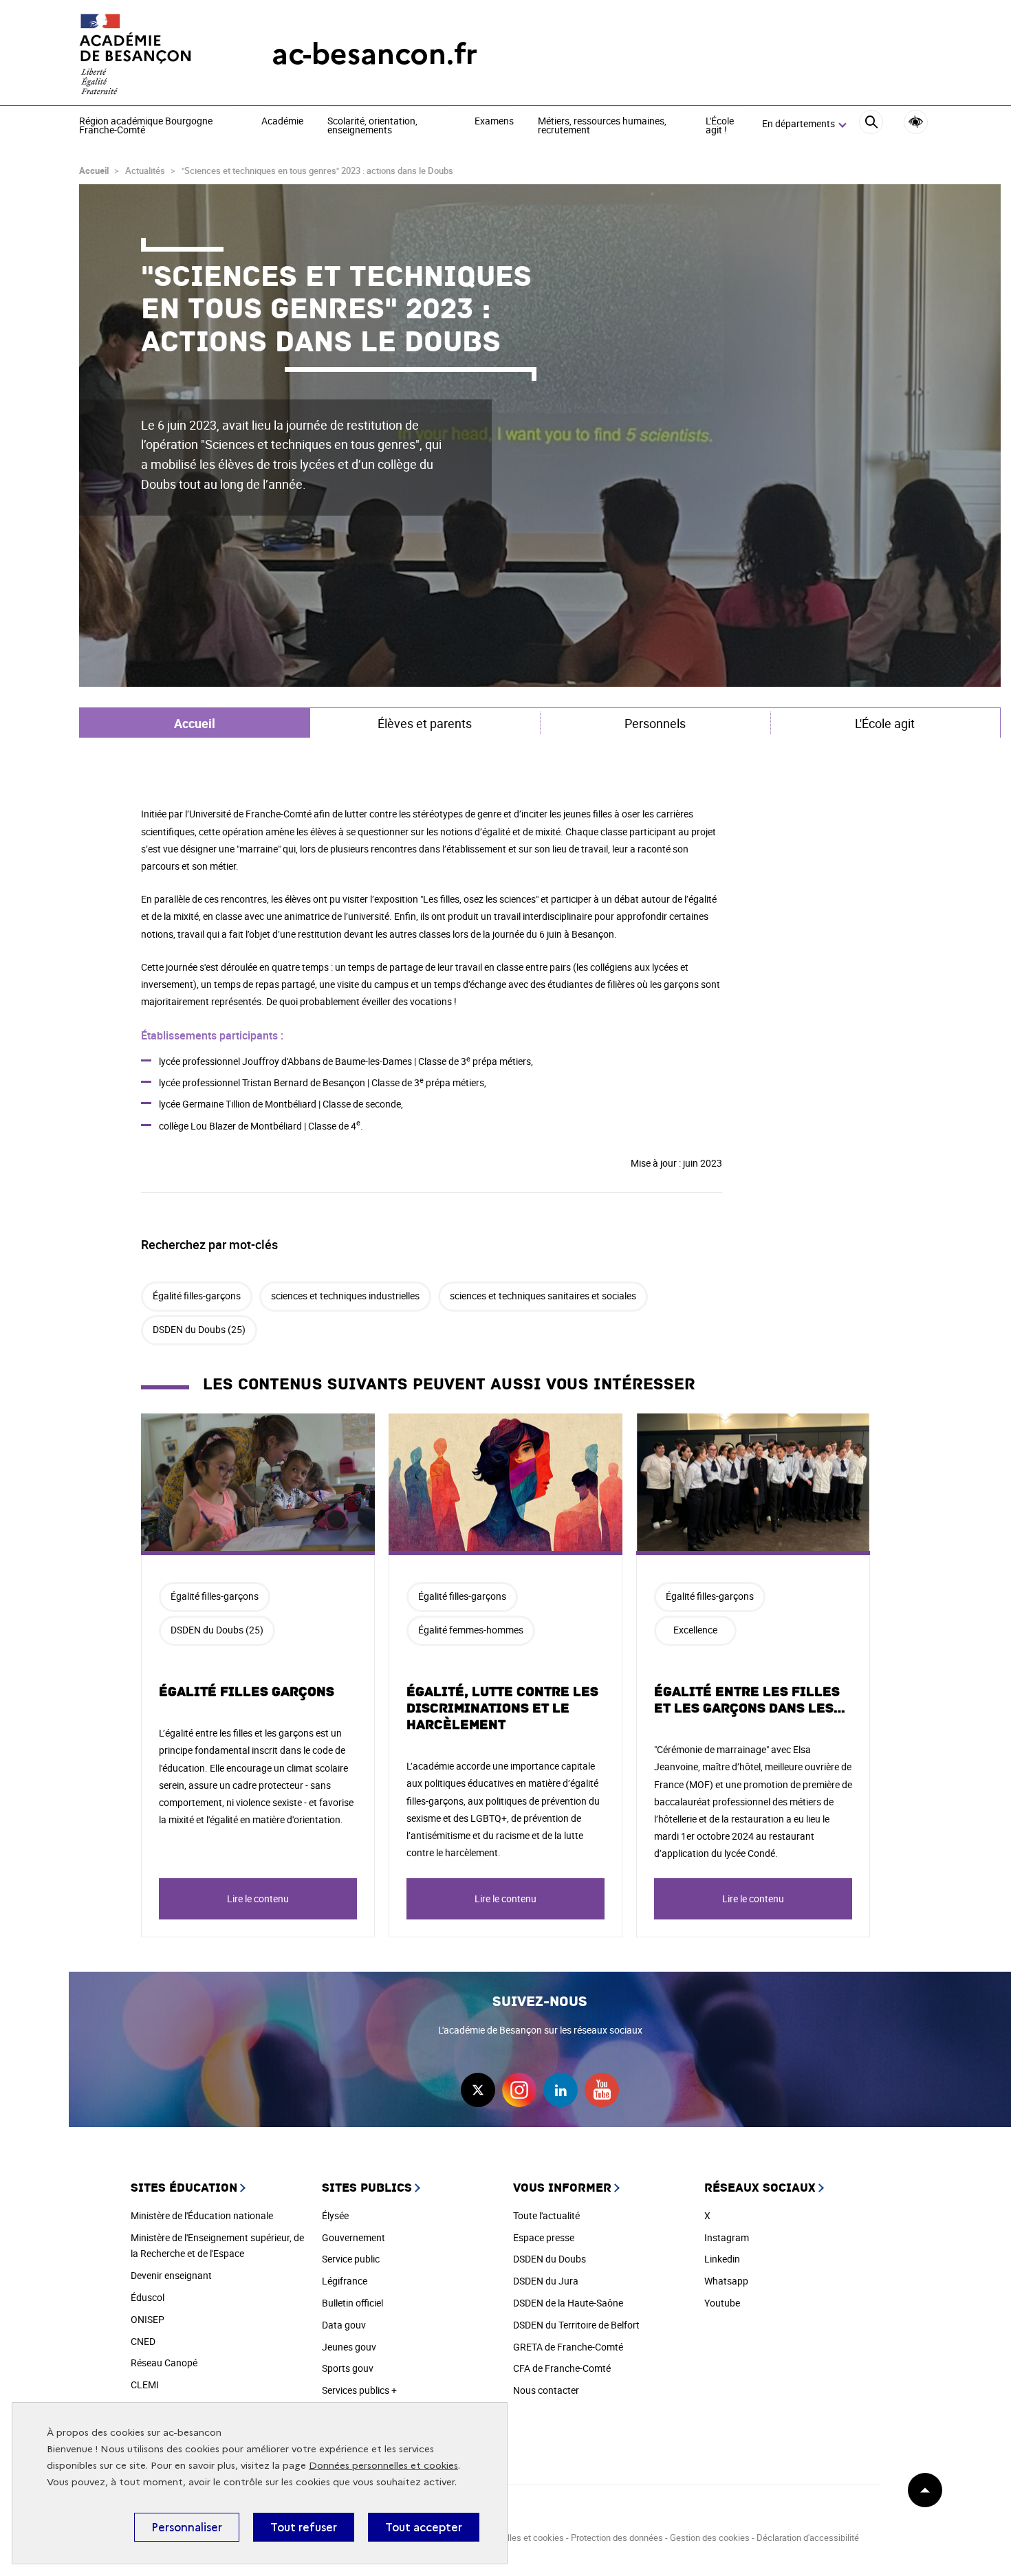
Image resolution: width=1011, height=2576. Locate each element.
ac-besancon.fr (374, 54)
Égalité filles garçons (247, 1692)
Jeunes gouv (349, 2347)
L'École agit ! (720, 126)
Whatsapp (726, 2281)
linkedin (561, 2090)
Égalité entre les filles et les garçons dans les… (750, 1700)
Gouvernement (354, 2237)
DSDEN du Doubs (550, 2259)
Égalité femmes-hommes (471, 1630)
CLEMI (145, 2385)
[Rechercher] (871, 124)
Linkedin (722, 2259)
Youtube (722, 2303)
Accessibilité (916, 122)
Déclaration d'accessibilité (808, 2538)
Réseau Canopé (164, 2363)
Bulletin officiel (352, 2303)
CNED (143, 2341)
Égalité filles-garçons (197, 1296)
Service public (351, 2259)
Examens (494, 122)
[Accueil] (148, 54)
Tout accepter (424, 2527)
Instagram (727, 2237)
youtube (602, 2090)
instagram (519, 2090)
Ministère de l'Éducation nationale (202, 2215)
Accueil (94, 170)
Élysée (335, 2215)
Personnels (655, 723)
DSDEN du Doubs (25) (199, 1329)
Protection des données (617, 2538)
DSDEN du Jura (546, 2281)
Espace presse (544, 2237)
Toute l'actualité (546, 2215)
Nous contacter (546, 2390)
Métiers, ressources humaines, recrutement (602, 126)
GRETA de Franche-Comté (568, 2347)
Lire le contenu (258, 1898)
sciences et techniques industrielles (345, 1296)
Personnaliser (187, 2527)
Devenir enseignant (171, 2275)
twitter (478, 2090)
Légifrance (345, 2281)
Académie (282, 122)
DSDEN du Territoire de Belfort (576, 2325)
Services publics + (359, 2390)
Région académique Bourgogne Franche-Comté (146, 126)
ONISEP (148, 2319)
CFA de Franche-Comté (562, 2368)
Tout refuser (304, 2527)
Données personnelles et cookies (383, 2466)
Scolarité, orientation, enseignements (372, 126)
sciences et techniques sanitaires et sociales (543, 1296)
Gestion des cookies (710, 2538)
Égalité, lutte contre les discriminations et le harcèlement (502, 1708)
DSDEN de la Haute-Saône (568, 2303)
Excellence (695, 1630)
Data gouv (344, 2325)
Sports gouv (348, 2368)
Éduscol (148, 2297)
